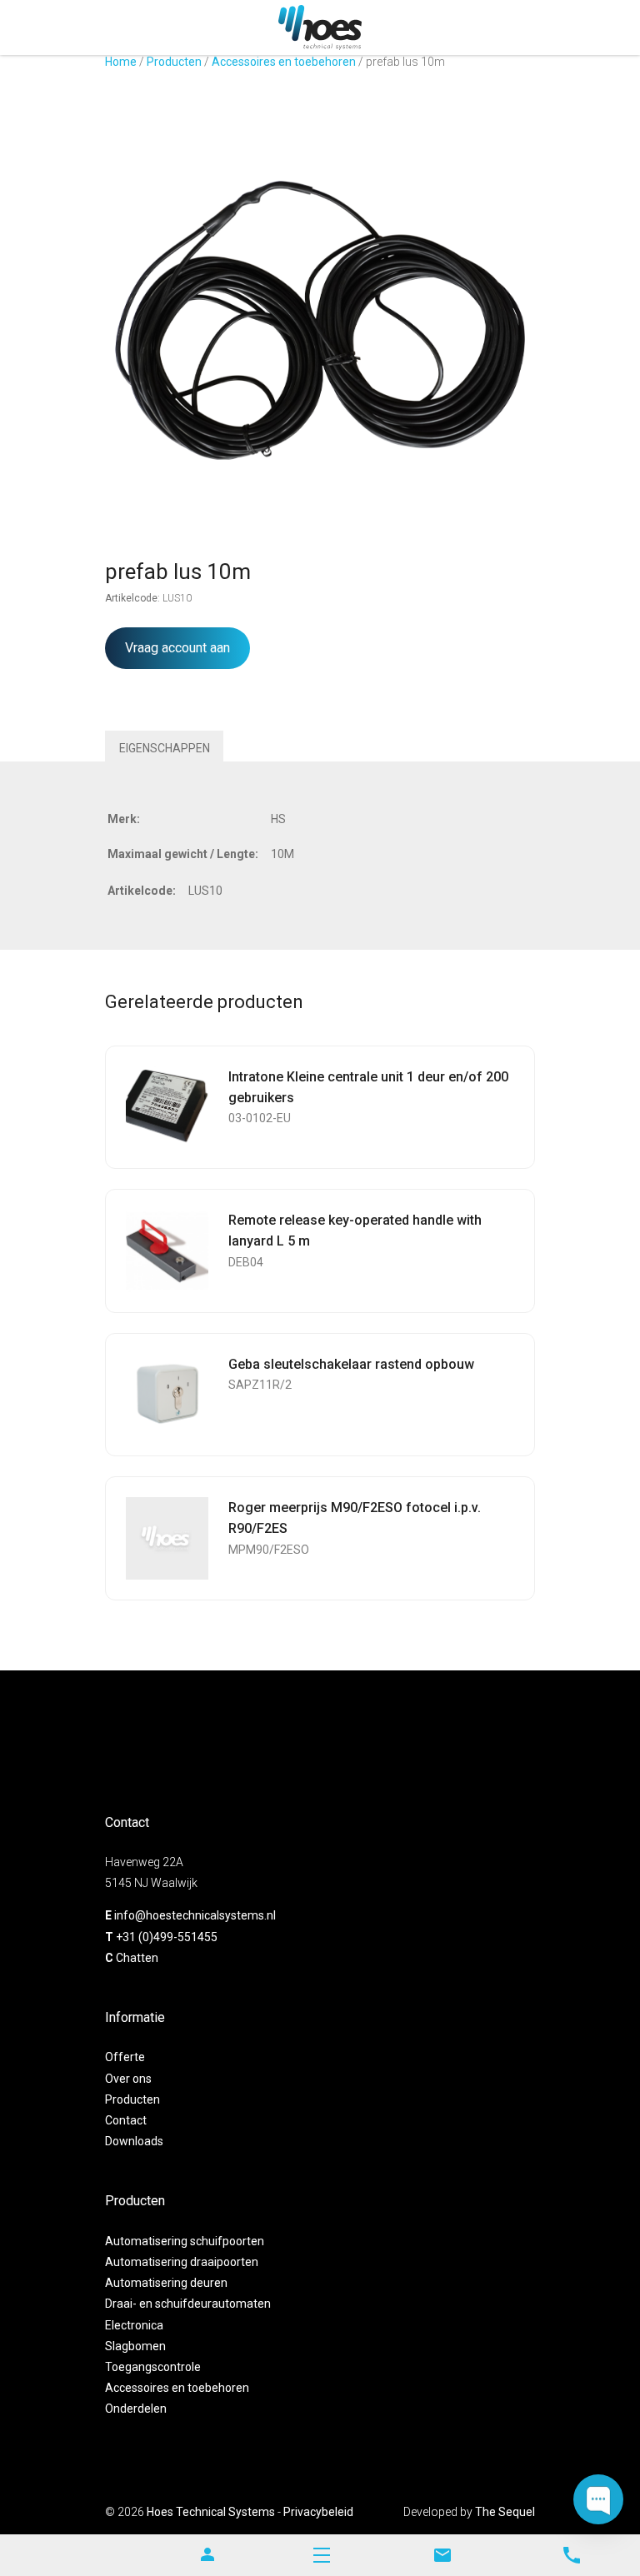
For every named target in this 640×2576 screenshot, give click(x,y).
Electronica (134, 2325)
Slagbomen (135, 2346)
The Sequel (505, 2512)
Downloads (134, 2141)
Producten (174, 62)
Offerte (125, 2057)
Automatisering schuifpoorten (185, 2241)
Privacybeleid (318, 2512)
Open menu (322, 2555)
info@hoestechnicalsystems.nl (195, 1915)
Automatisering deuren (166, 2283)
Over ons (128, 2079)
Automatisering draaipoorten (182, 2262)
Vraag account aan (177, 648)
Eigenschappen (165, 748)
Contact (126, 2120)
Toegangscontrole (153, 2367)
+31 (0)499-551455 (167, 1937)
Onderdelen (136, 2409)
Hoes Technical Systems (211, 2512)
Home (121, 62)
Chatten (137, 1958)
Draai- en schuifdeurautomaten (188, 2304)
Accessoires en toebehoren (284, 62)
